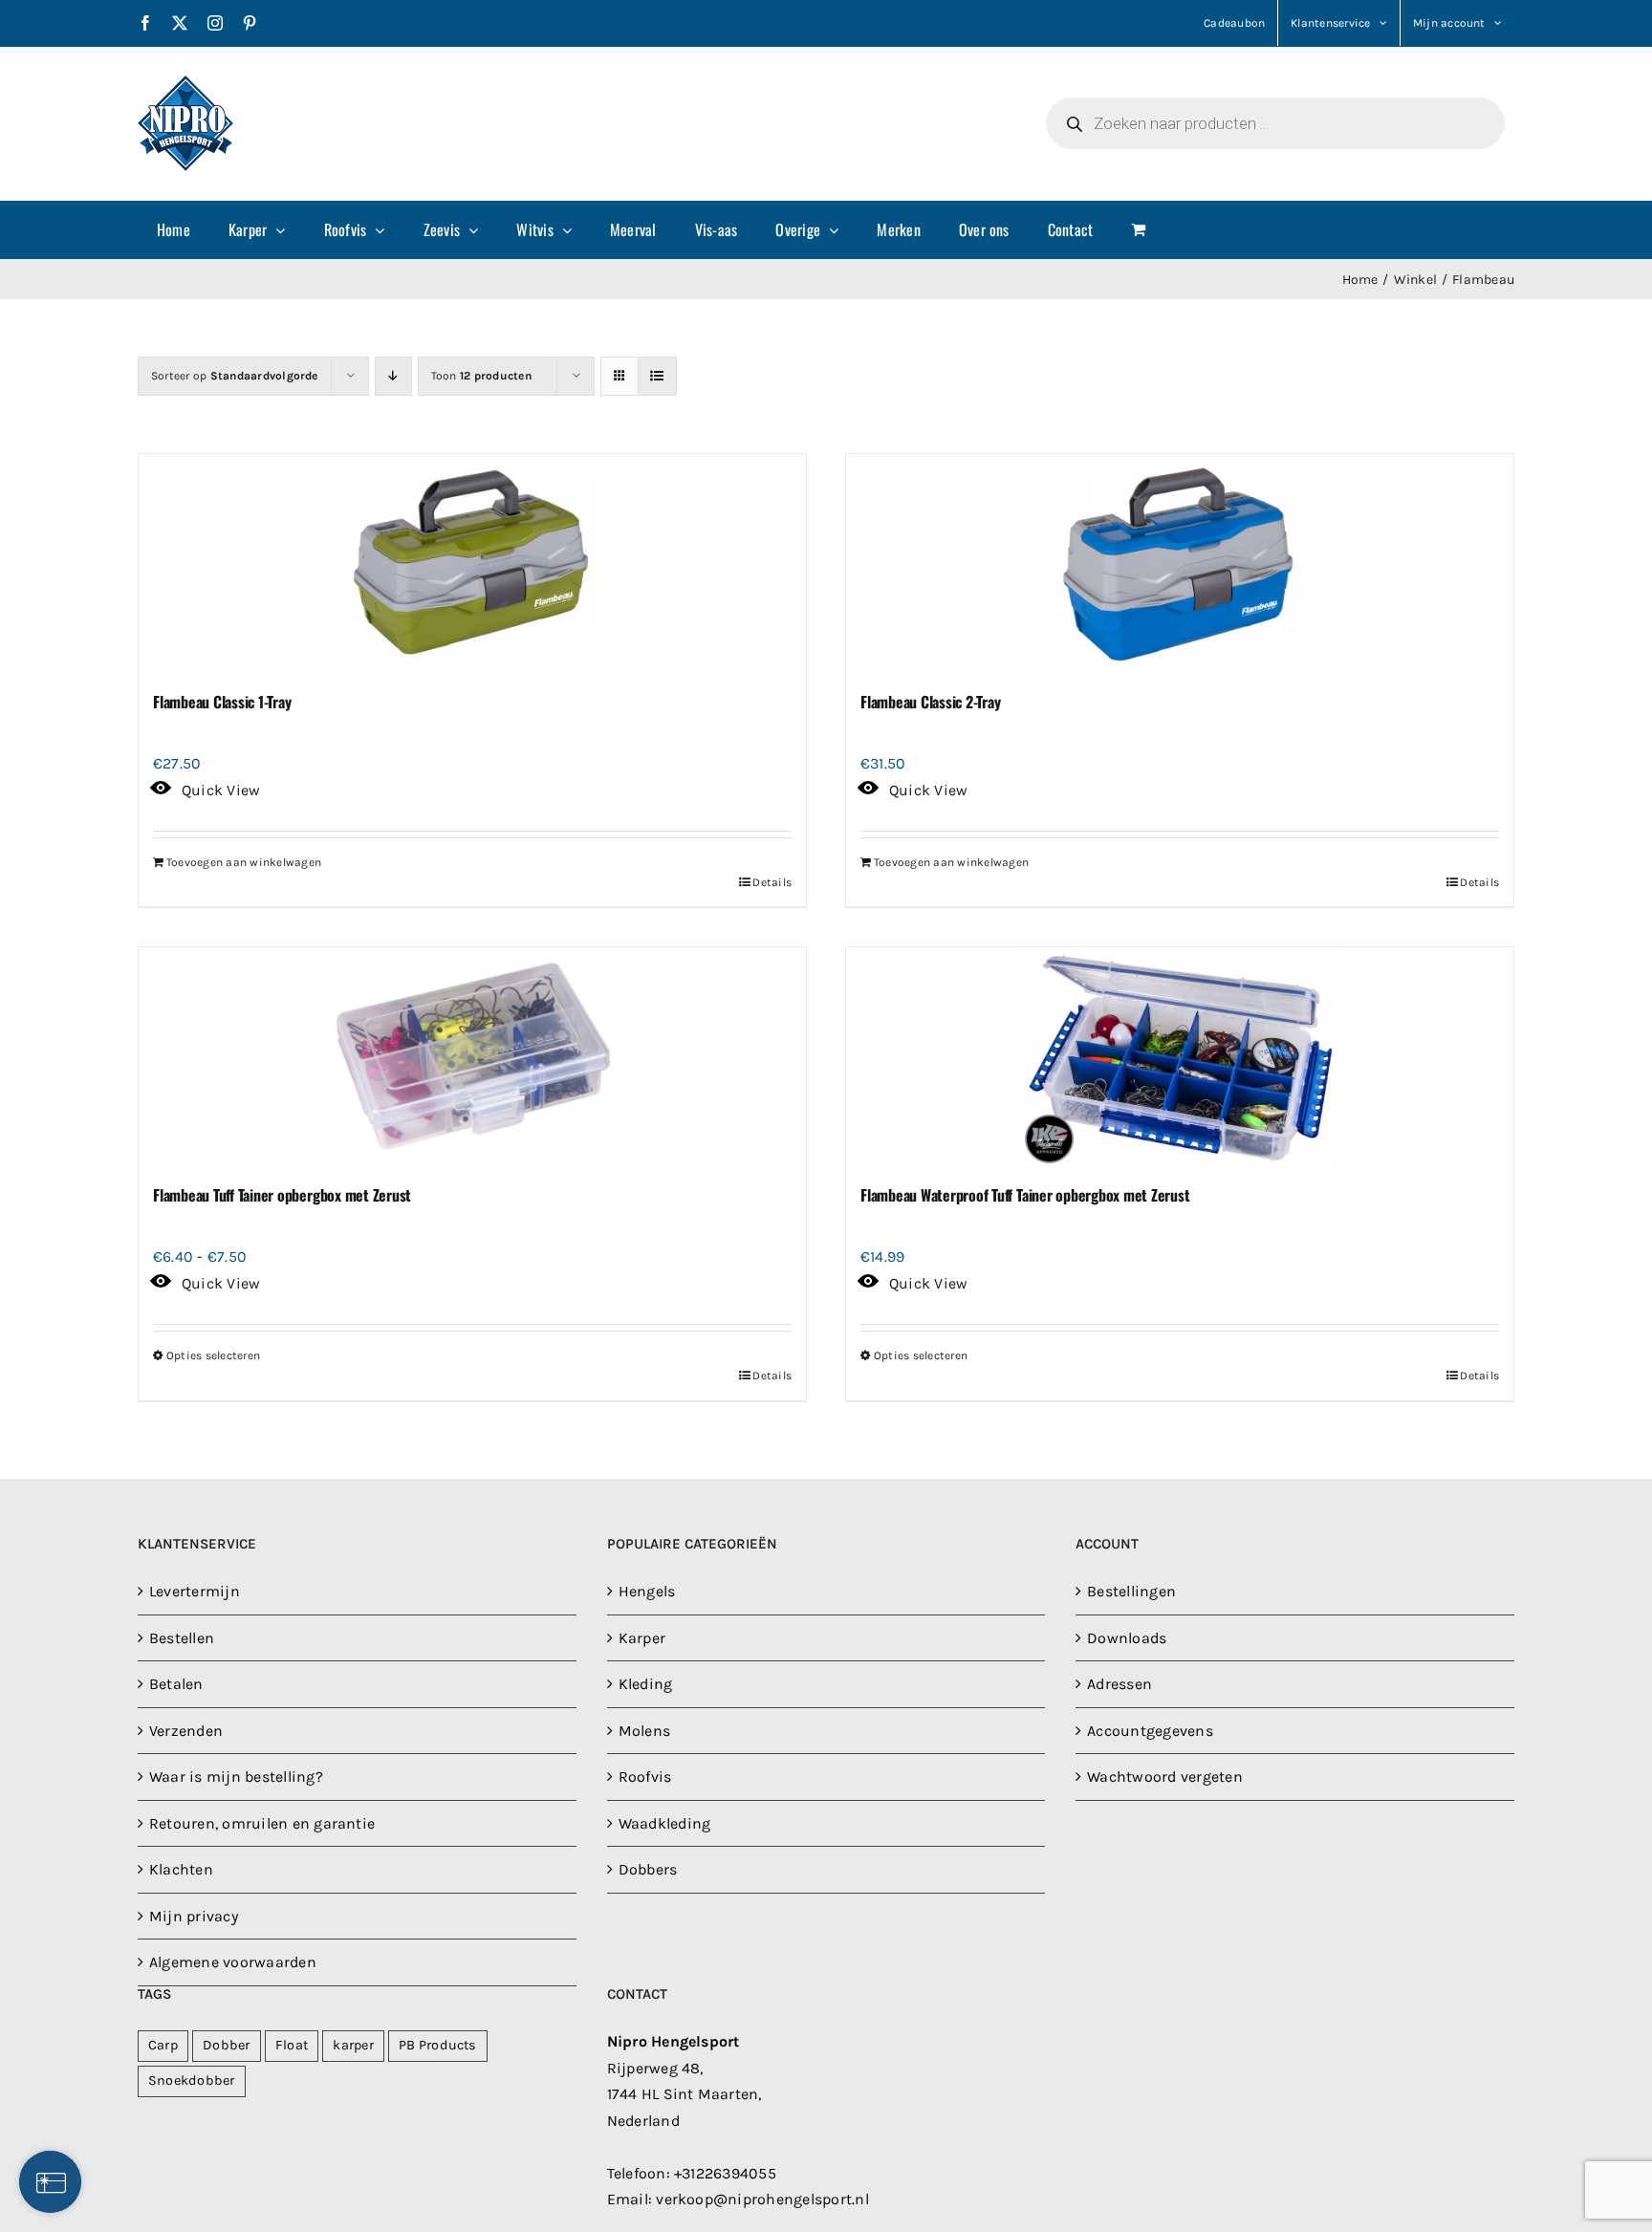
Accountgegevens (1150, 1731)
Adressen (1119, 1684)
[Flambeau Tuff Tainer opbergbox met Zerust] (472, 1057)
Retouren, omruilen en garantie (262, 1823)
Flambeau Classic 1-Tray (222, 702)
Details (772, 882)
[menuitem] (174, 229)
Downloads (1127, 1638)
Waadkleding (665, 1823)
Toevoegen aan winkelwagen (244, 862)
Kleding (646, 1684)
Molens (644, 1731)
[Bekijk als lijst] (657, 376)
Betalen (176, 1684)
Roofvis (645, 1777)
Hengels (647, 1591)
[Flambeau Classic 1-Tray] (472, 564)
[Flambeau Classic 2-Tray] (1180, 564)
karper (353, 2045)
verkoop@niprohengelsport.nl (762, 2199)
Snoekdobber (192, 2080)
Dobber (226, 2045)
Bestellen (182, 1638)
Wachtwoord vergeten (1165, 1777)
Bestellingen (1131, 1591)
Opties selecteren (213, 1355)
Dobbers (648, 1869)
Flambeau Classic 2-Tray (930, 702)
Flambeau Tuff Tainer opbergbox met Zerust (282, 1195)
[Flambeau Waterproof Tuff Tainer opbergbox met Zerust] (1180, 1057)
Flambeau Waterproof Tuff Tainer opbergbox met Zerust (1025, 1195)
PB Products (438, 2045)
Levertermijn (195, 1591)
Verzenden (186, 1731)
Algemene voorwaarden (233, 1962)
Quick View (221, 790)
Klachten (181, 1869)
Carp (163, 2045)
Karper (642, 1638)
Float (292, 2045)
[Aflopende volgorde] (393, 376)
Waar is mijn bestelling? (236, 1777)
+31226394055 (725, 2173)
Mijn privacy (194, 1916)
